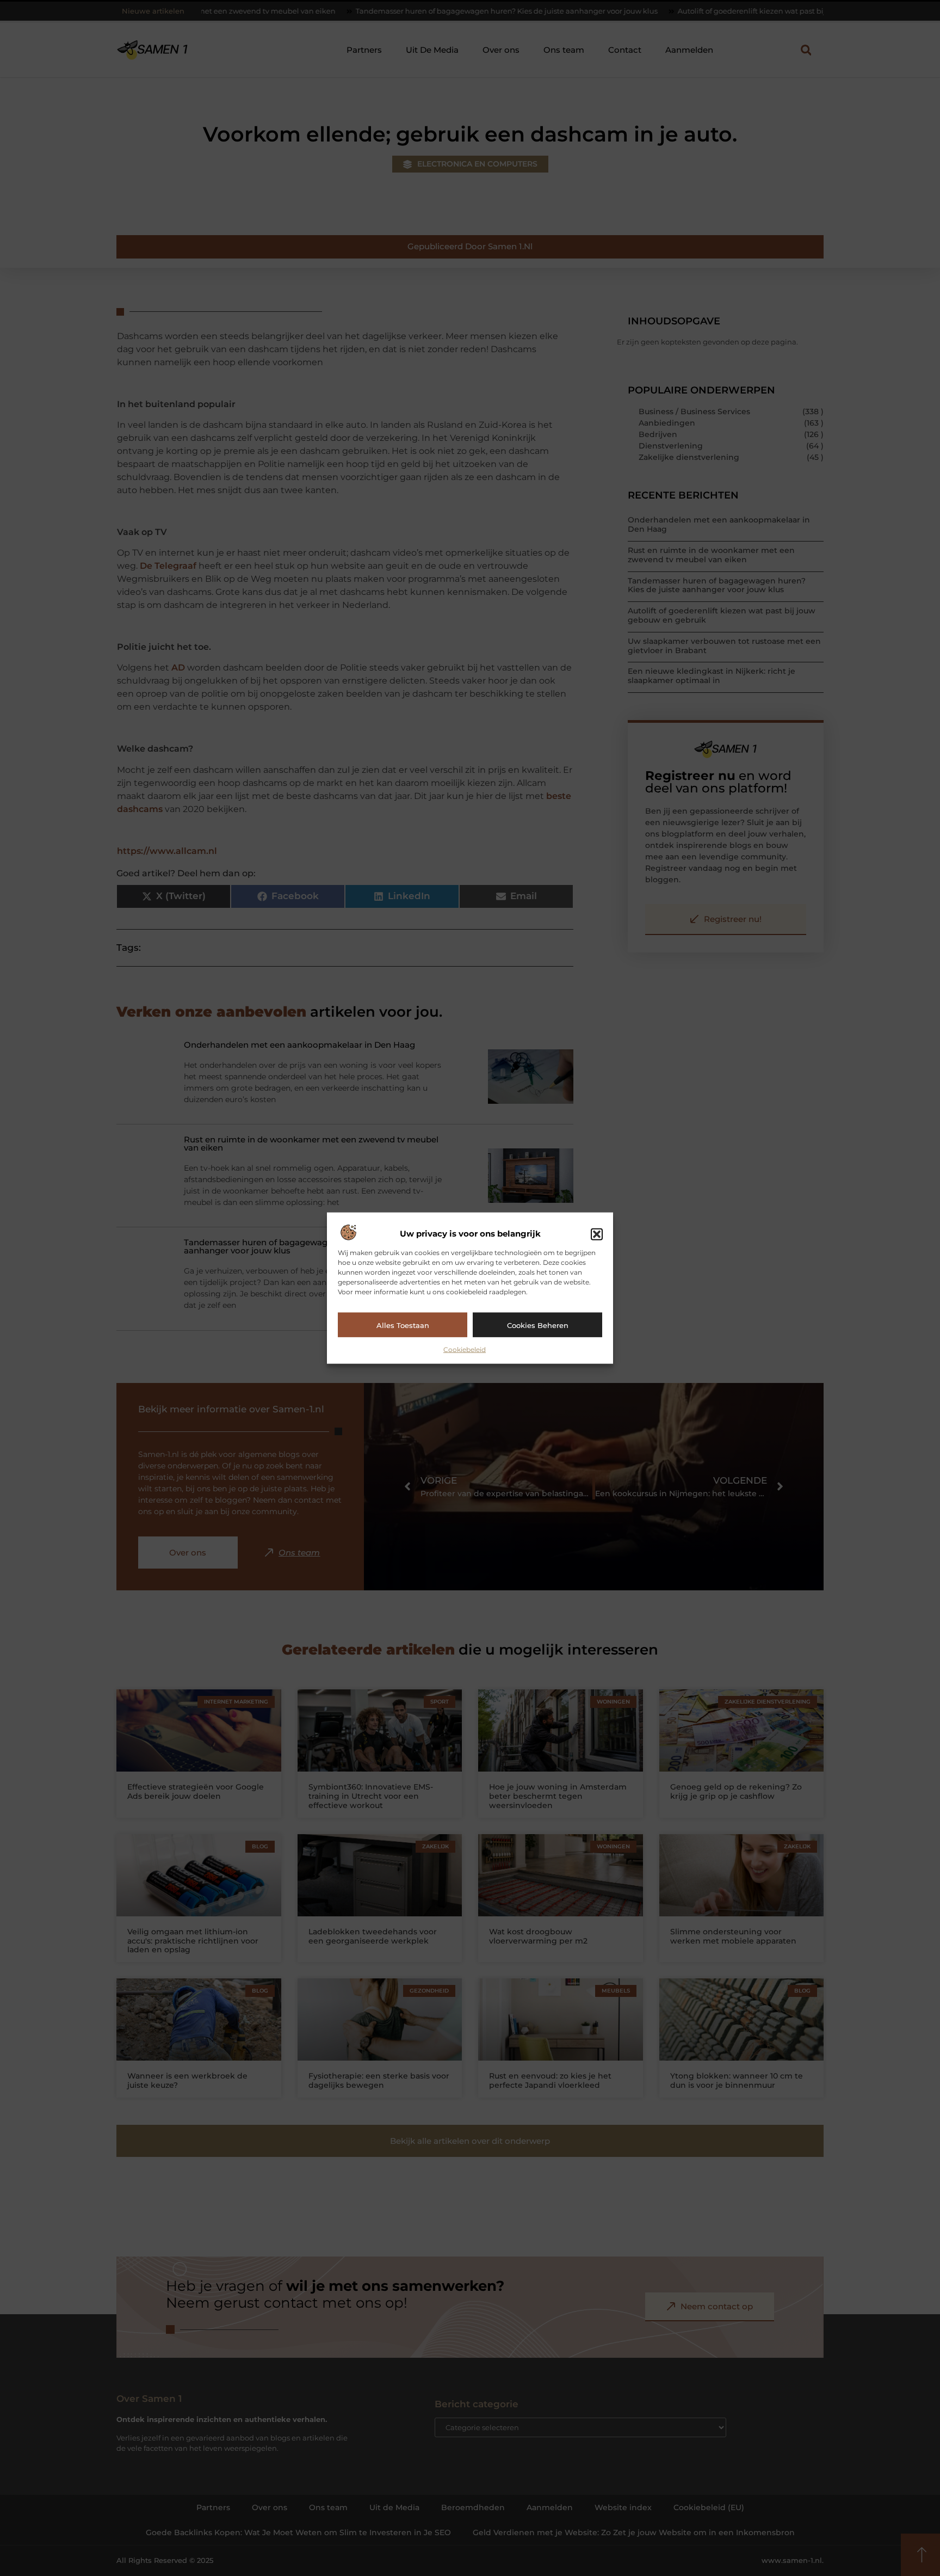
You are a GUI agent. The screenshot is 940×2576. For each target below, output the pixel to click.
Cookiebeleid (465, 1350)
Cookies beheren (538, 1325)
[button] (597, 1234)
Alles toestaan (403, 1325)
